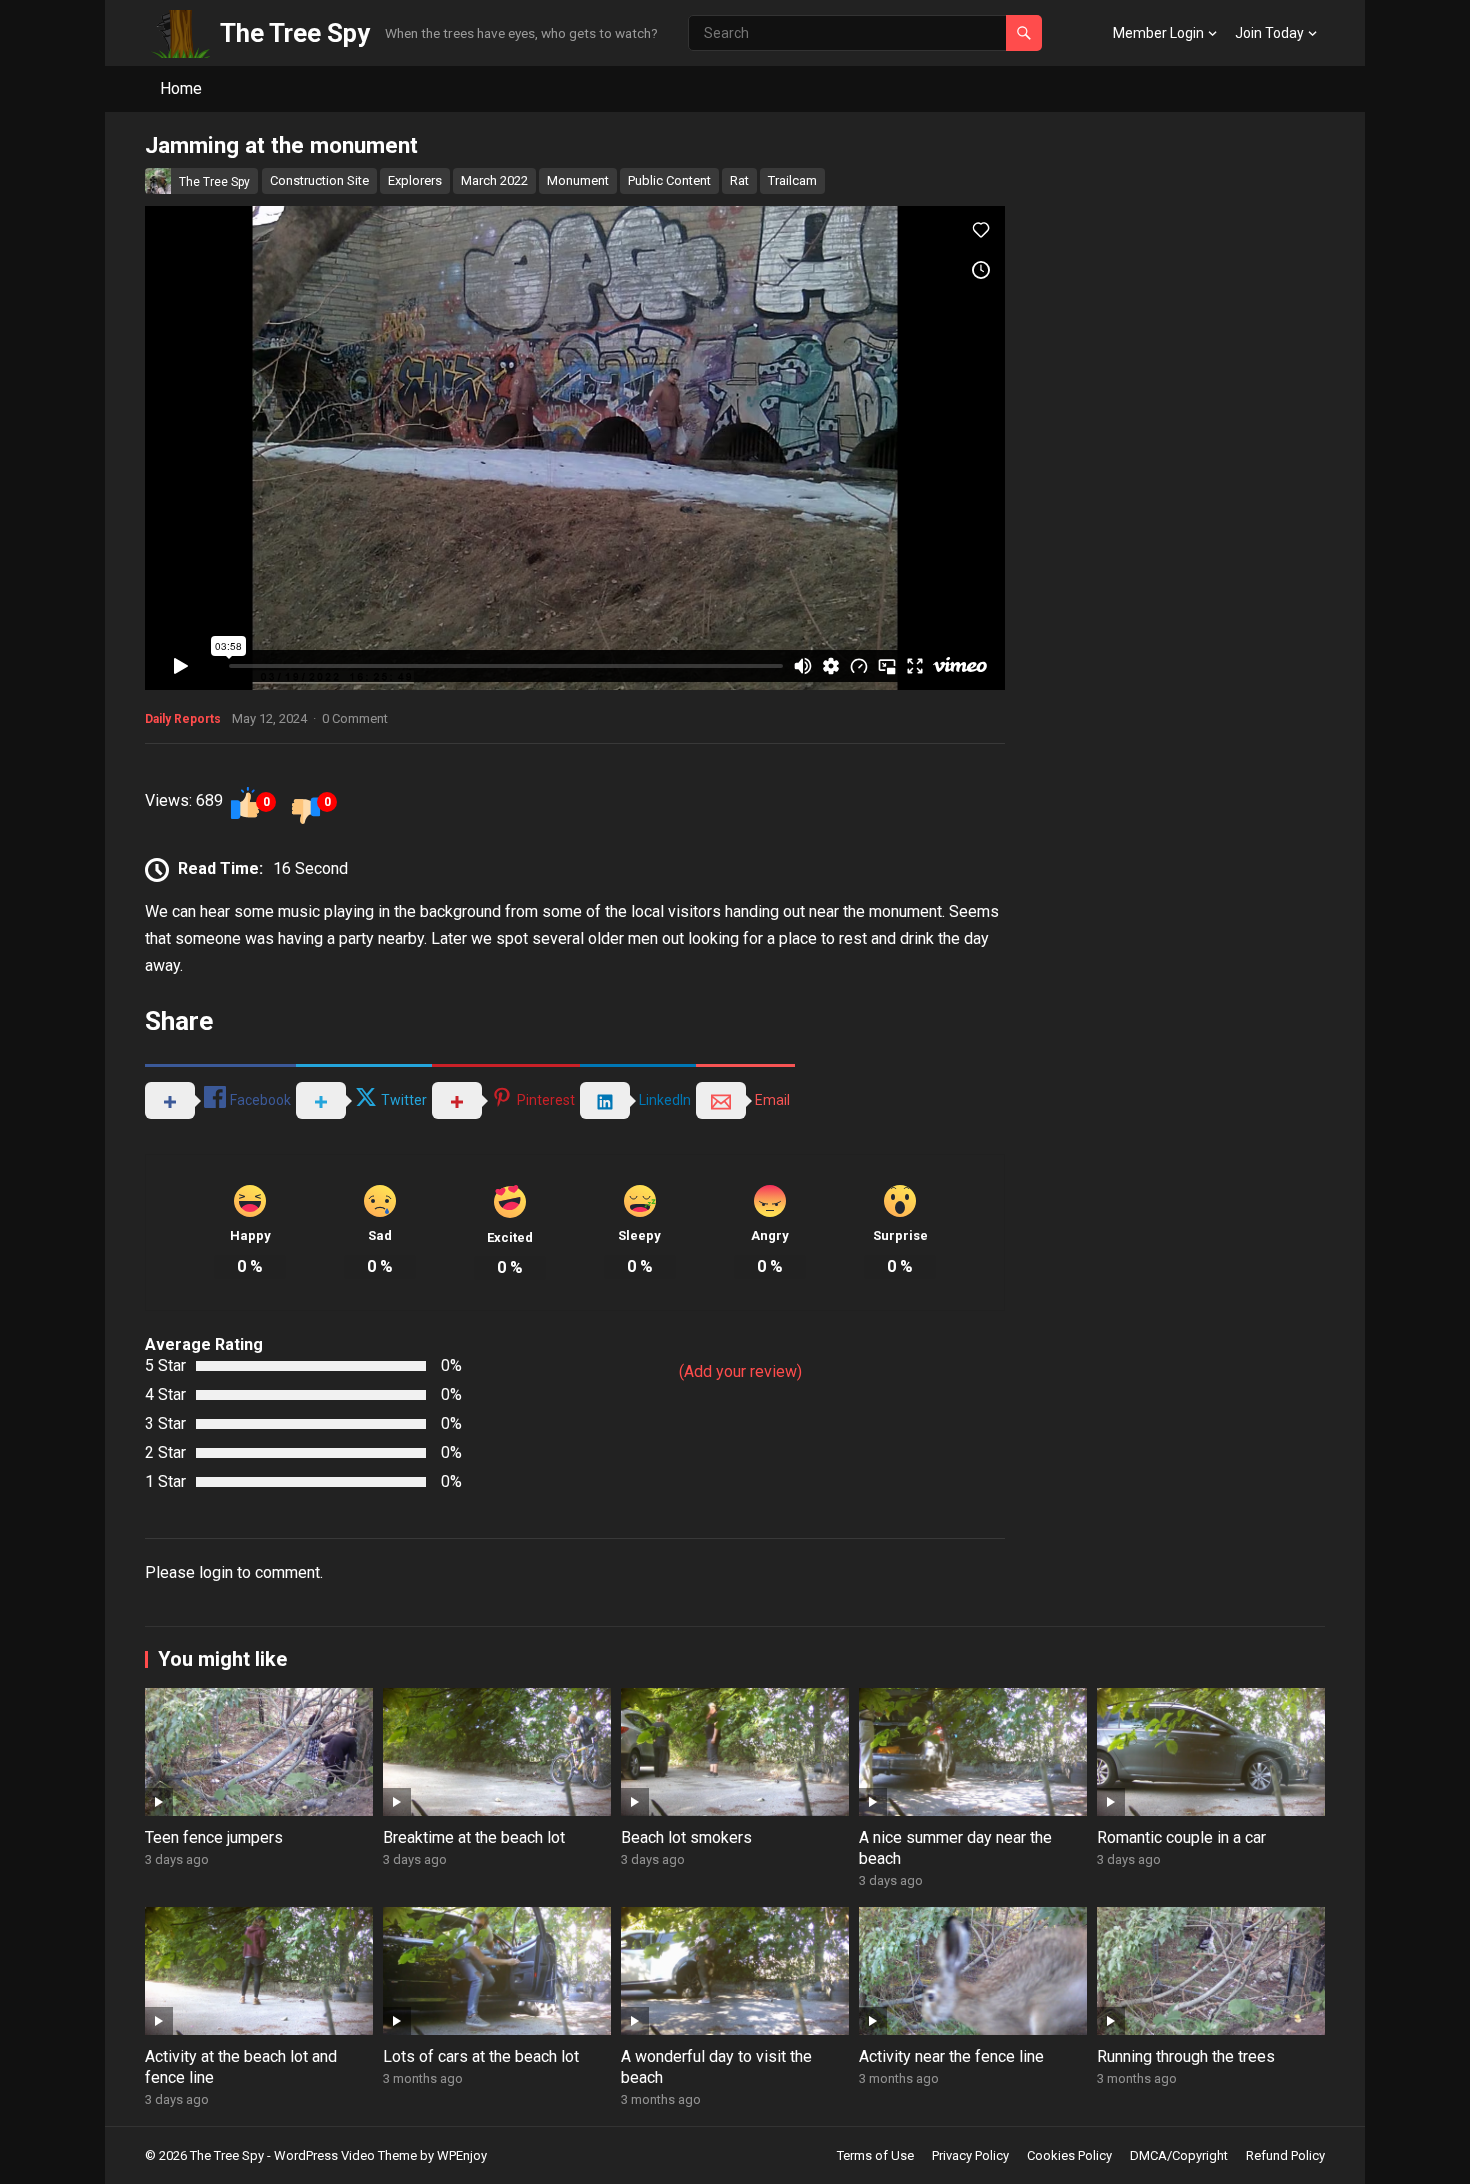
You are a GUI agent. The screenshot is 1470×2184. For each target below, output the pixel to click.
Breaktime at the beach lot (474, 1837)
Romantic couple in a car (1181, 1837)
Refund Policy (1285, 2155)
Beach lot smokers (686, 1837)
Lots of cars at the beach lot (481, 2056)
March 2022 (494, 180)
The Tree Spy (295, 33)
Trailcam (792, 180)
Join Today (1269, 33)
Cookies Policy (1069, 2155)
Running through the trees (1186, 2056)
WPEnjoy (462, 2155)
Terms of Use (875, 2155)
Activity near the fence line (951, 2056)
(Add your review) (740, 1371)
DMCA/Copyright (1179, 2155)
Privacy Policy (970, 2155)
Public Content (669, 180)
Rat (739, 180)
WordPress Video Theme (345, 2155)
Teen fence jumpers (214, 1837)
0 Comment (355, 718)
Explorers (415, 180)
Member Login (1158, 33)
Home (181, 88)
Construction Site (319, 180)
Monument (578, 180)
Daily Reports (183, 719)
